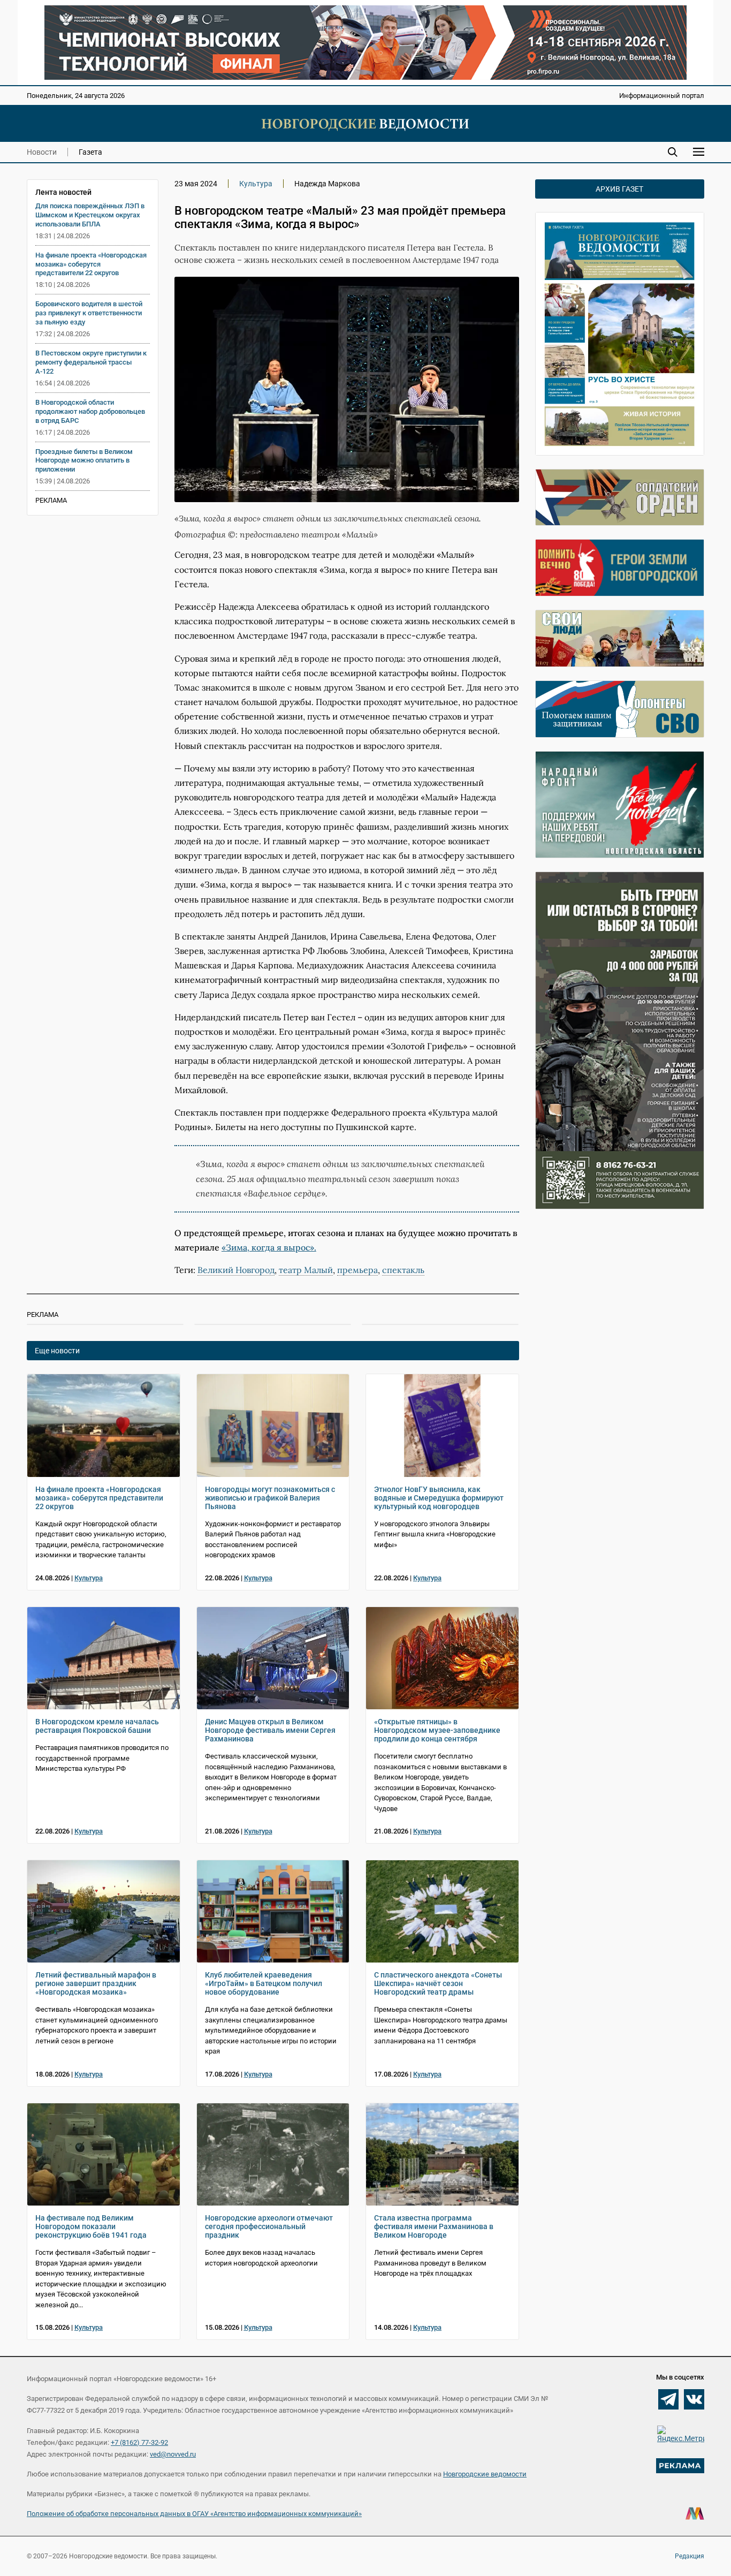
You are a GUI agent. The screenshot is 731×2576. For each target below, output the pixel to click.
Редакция (690, 2556)
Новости (42, 152)
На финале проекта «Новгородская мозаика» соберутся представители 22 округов (91, 264)
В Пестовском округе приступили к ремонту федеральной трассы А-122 (91, 362)
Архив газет (619, 189)
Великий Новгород (236, 1270)
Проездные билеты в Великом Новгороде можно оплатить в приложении (84, 461)
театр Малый (306, 1270)
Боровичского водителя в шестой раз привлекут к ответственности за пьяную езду (89, 313)
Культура (256, 184)
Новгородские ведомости (485, 2474)
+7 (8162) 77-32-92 (139, 2442)
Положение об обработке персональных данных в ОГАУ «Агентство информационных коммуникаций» (194, 2514)
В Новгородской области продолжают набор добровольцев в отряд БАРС (90, 411)
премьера (357, 1270)
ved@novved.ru (173, 2454)
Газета (90, 152)
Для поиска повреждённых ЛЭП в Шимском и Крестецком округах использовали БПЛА (90, 215)
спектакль (403, 1270)
